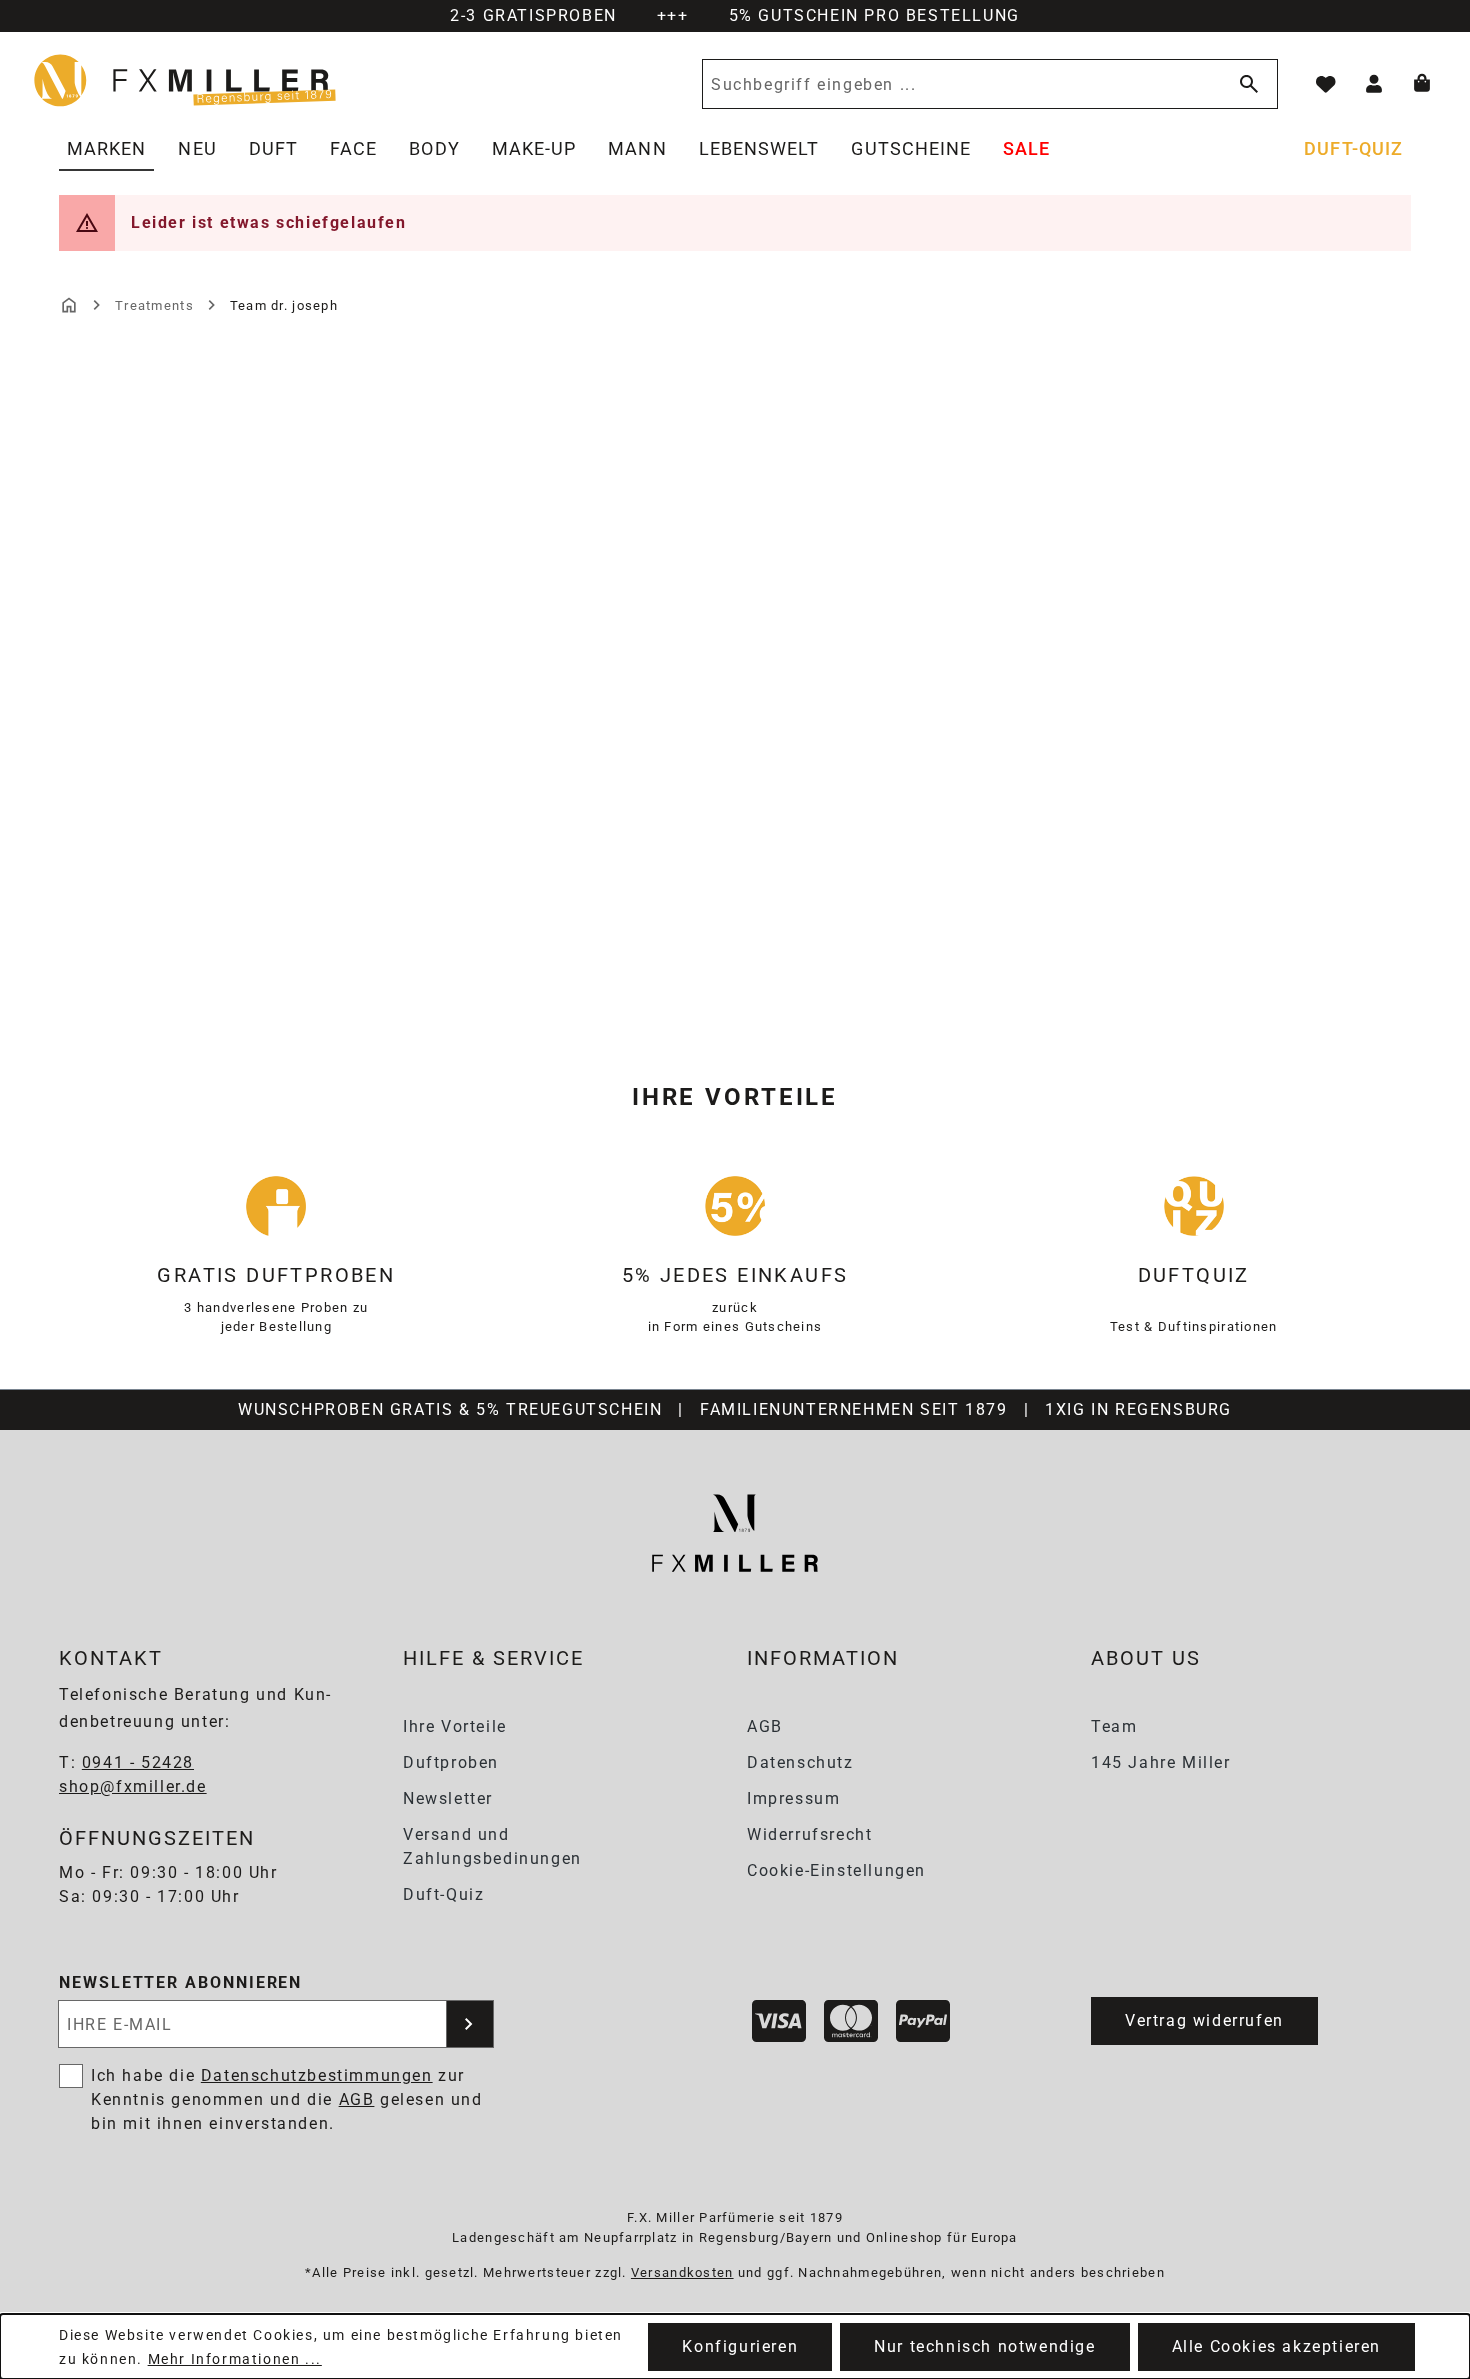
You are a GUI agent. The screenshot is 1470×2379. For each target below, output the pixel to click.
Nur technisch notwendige (984, 2346)
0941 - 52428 (138, 1762)
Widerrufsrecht (809, 1834)
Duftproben (451, 1762)
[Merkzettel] (1326, 84)
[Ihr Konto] (1374, 84)
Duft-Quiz (443, 1894)
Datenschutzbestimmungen (317, 2075)
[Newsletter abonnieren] (470, 2024)
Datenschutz (800, 1762)
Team (1114, 1726)
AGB (765, 1726)
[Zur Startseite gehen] (186, 80)
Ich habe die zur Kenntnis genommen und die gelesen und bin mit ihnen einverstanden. (287, 2099)
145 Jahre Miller (1161, 1762)
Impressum (793, 1798)
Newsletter (448, 1798)
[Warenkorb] (1422, 84)
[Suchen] (1245, 84)
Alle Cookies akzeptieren (1276, 2346)
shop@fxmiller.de (133, 1786)
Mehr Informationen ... (235, 2359)
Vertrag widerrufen (1204, 2020)
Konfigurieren (740, 2346)
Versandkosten (682, 2272)
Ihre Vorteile (455, 1726)
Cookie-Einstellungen (836, 1870)
